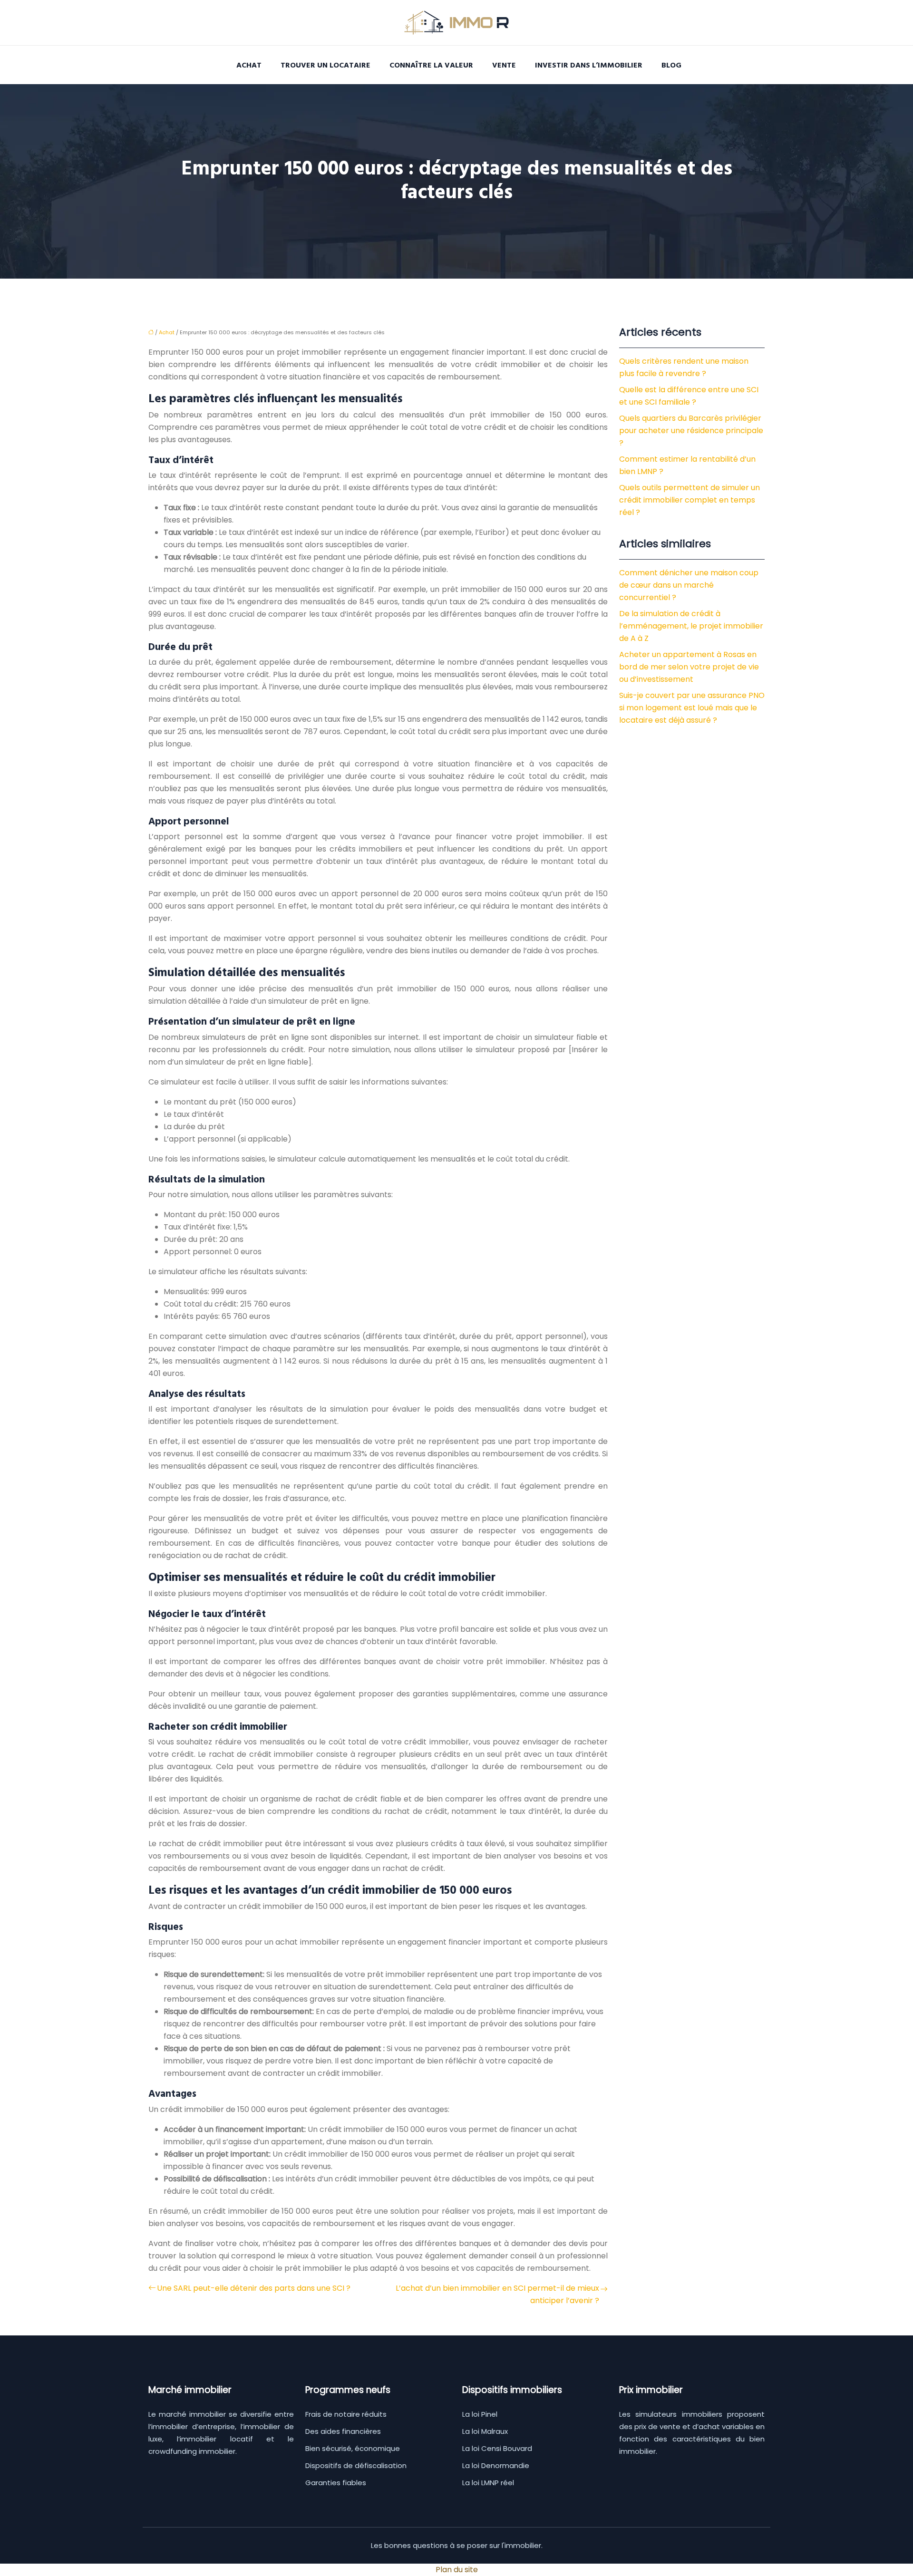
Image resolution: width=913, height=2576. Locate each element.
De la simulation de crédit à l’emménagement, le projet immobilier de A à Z (691, 626)
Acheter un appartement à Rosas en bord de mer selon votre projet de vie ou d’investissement (689, 667)
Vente (504, 65)
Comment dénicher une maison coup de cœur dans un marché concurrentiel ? (689, 585)
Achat (249, 65)
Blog (671, 65)
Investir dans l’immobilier (589, 65)
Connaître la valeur (431, 65)
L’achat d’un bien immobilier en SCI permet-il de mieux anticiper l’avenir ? (497, 2294)
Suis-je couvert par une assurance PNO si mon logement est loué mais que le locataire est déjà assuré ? (692, 708)
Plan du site (457, 2570)
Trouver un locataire (325, 65)
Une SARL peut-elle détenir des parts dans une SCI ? (254, 2288)
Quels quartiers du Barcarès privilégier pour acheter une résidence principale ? (691, 431)
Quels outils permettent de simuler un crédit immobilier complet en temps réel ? (690, 500)
